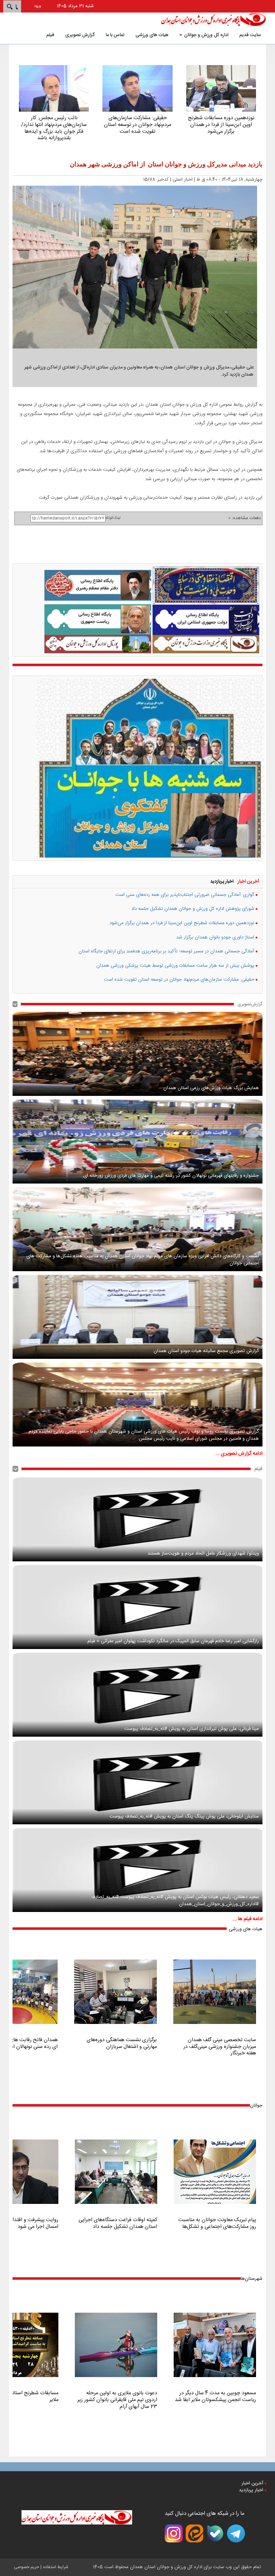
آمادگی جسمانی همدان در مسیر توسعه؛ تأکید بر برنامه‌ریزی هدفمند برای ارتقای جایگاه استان (166, 951)
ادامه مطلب (221, 111)
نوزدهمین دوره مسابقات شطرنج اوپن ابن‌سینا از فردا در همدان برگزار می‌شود (182, 923)
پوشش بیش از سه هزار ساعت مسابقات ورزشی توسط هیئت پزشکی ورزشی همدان (175, 966)
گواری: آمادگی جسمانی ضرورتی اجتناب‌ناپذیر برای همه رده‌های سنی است (185, 895)
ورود (37, 6)
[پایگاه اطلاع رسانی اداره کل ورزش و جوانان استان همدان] (214, 19)
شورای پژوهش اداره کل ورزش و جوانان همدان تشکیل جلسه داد (193, 909)
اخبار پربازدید (222, 882)
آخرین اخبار (249, 882)
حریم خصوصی (26, 2567)
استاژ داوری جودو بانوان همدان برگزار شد (215, 937)
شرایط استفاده (56, 2567)
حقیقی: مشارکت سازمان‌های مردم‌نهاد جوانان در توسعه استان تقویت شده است (179, 980)
